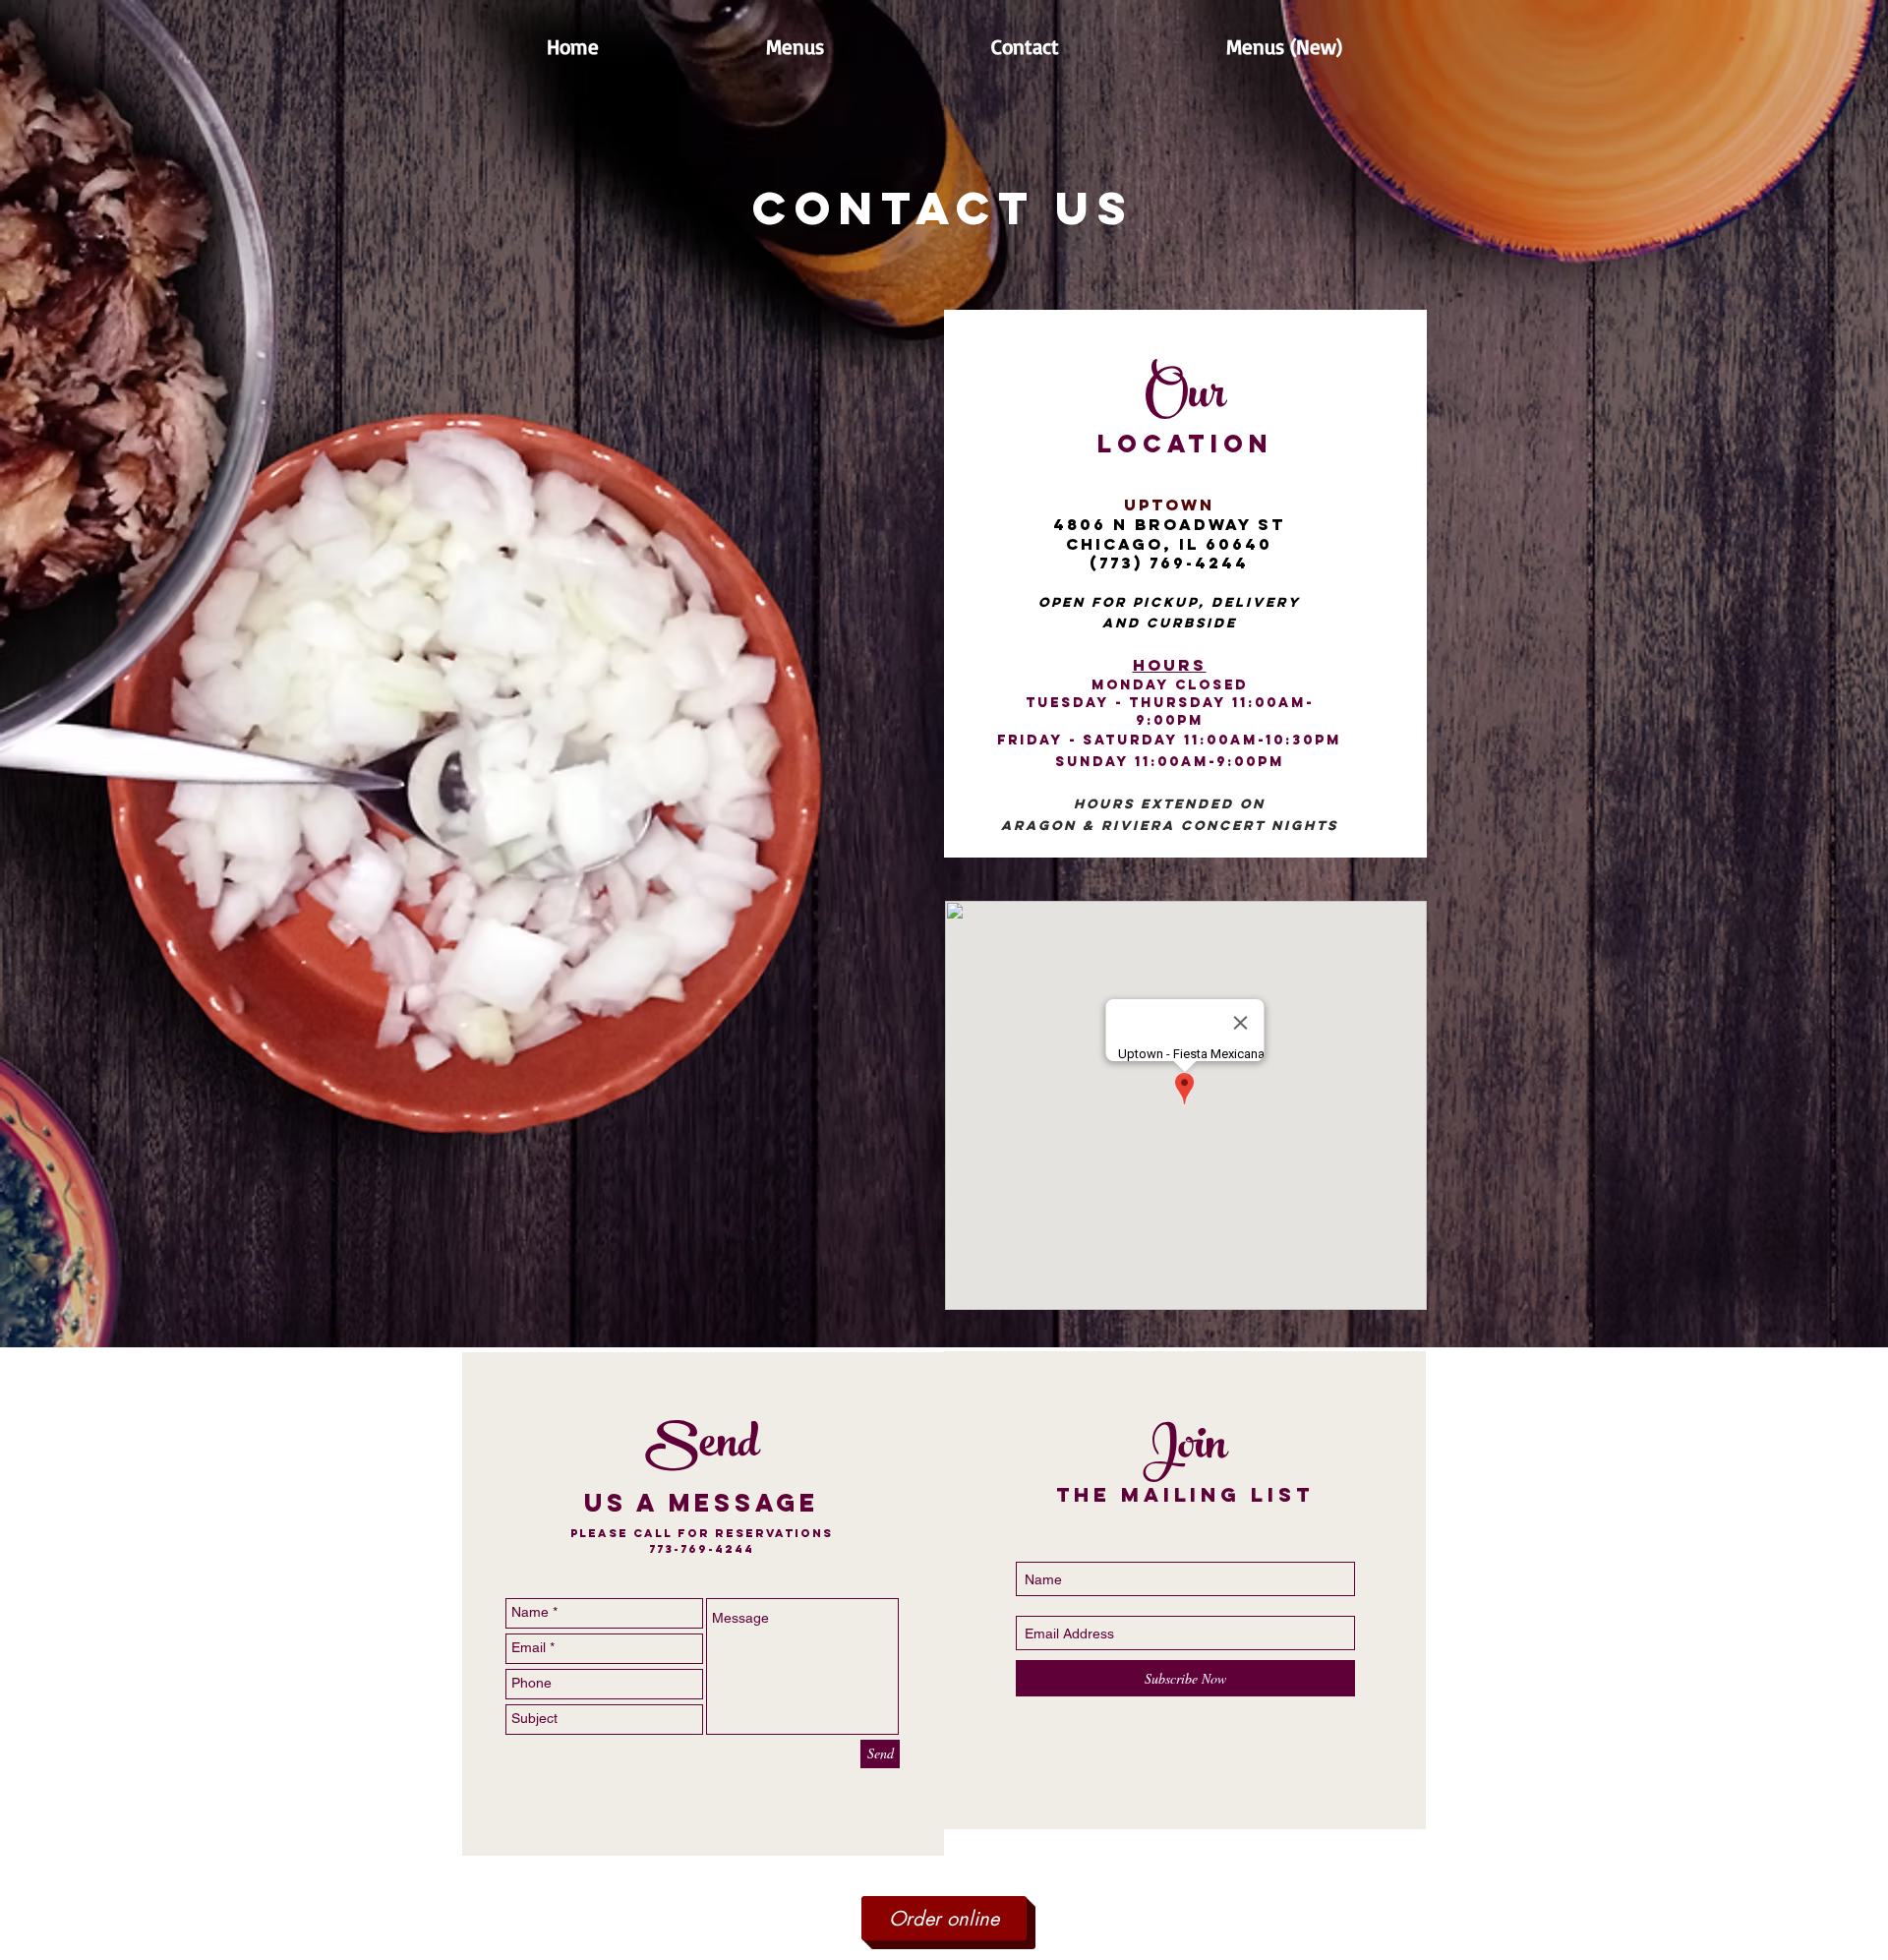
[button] (795, 46)
